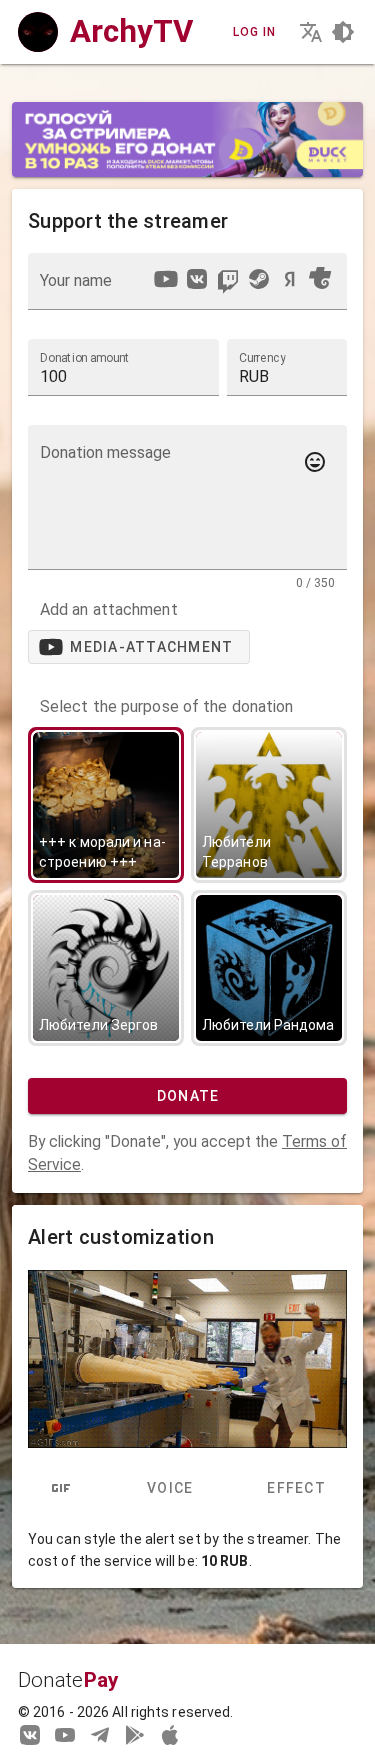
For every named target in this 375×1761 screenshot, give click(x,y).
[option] (166, 279)
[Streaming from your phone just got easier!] (135, 1734)
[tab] (61, 1488)
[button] (287, 367)
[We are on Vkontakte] (30, 1734)
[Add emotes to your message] (315, 462)
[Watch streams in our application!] (170, 1734)
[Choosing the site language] (311, 32)
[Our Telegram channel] (100, 1734)
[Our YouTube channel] (65, 1734)
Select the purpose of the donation (166, 707)
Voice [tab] (170, 1488)
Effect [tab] (296, 1488)
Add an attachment (109, 610)
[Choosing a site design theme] (343, 32)
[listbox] (242, 282)
